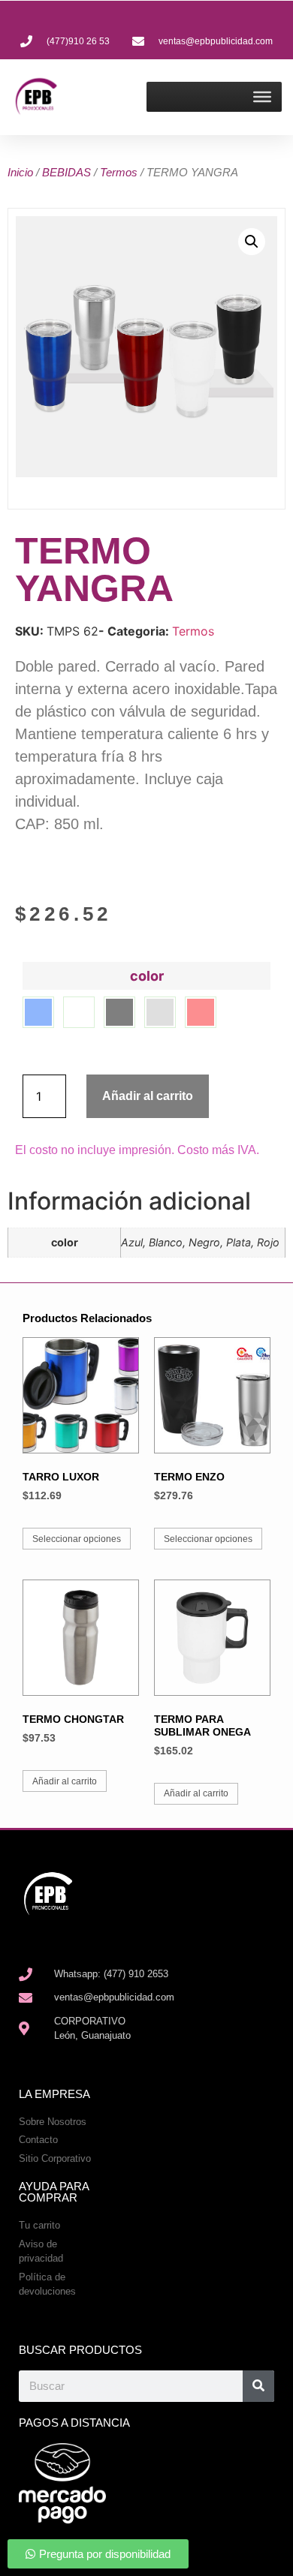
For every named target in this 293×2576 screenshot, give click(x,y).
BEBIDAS (66, 172)
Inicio (20, 172)
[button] (252, 242)
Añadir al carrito (148, 1096)
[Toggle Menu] (262, 97)
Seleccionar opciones (77, 1539)
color (147, 976)
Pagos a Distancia (74, 2423)
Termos (119, 172)
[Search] (258, 2386)
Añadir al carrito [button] (65, 1781)
